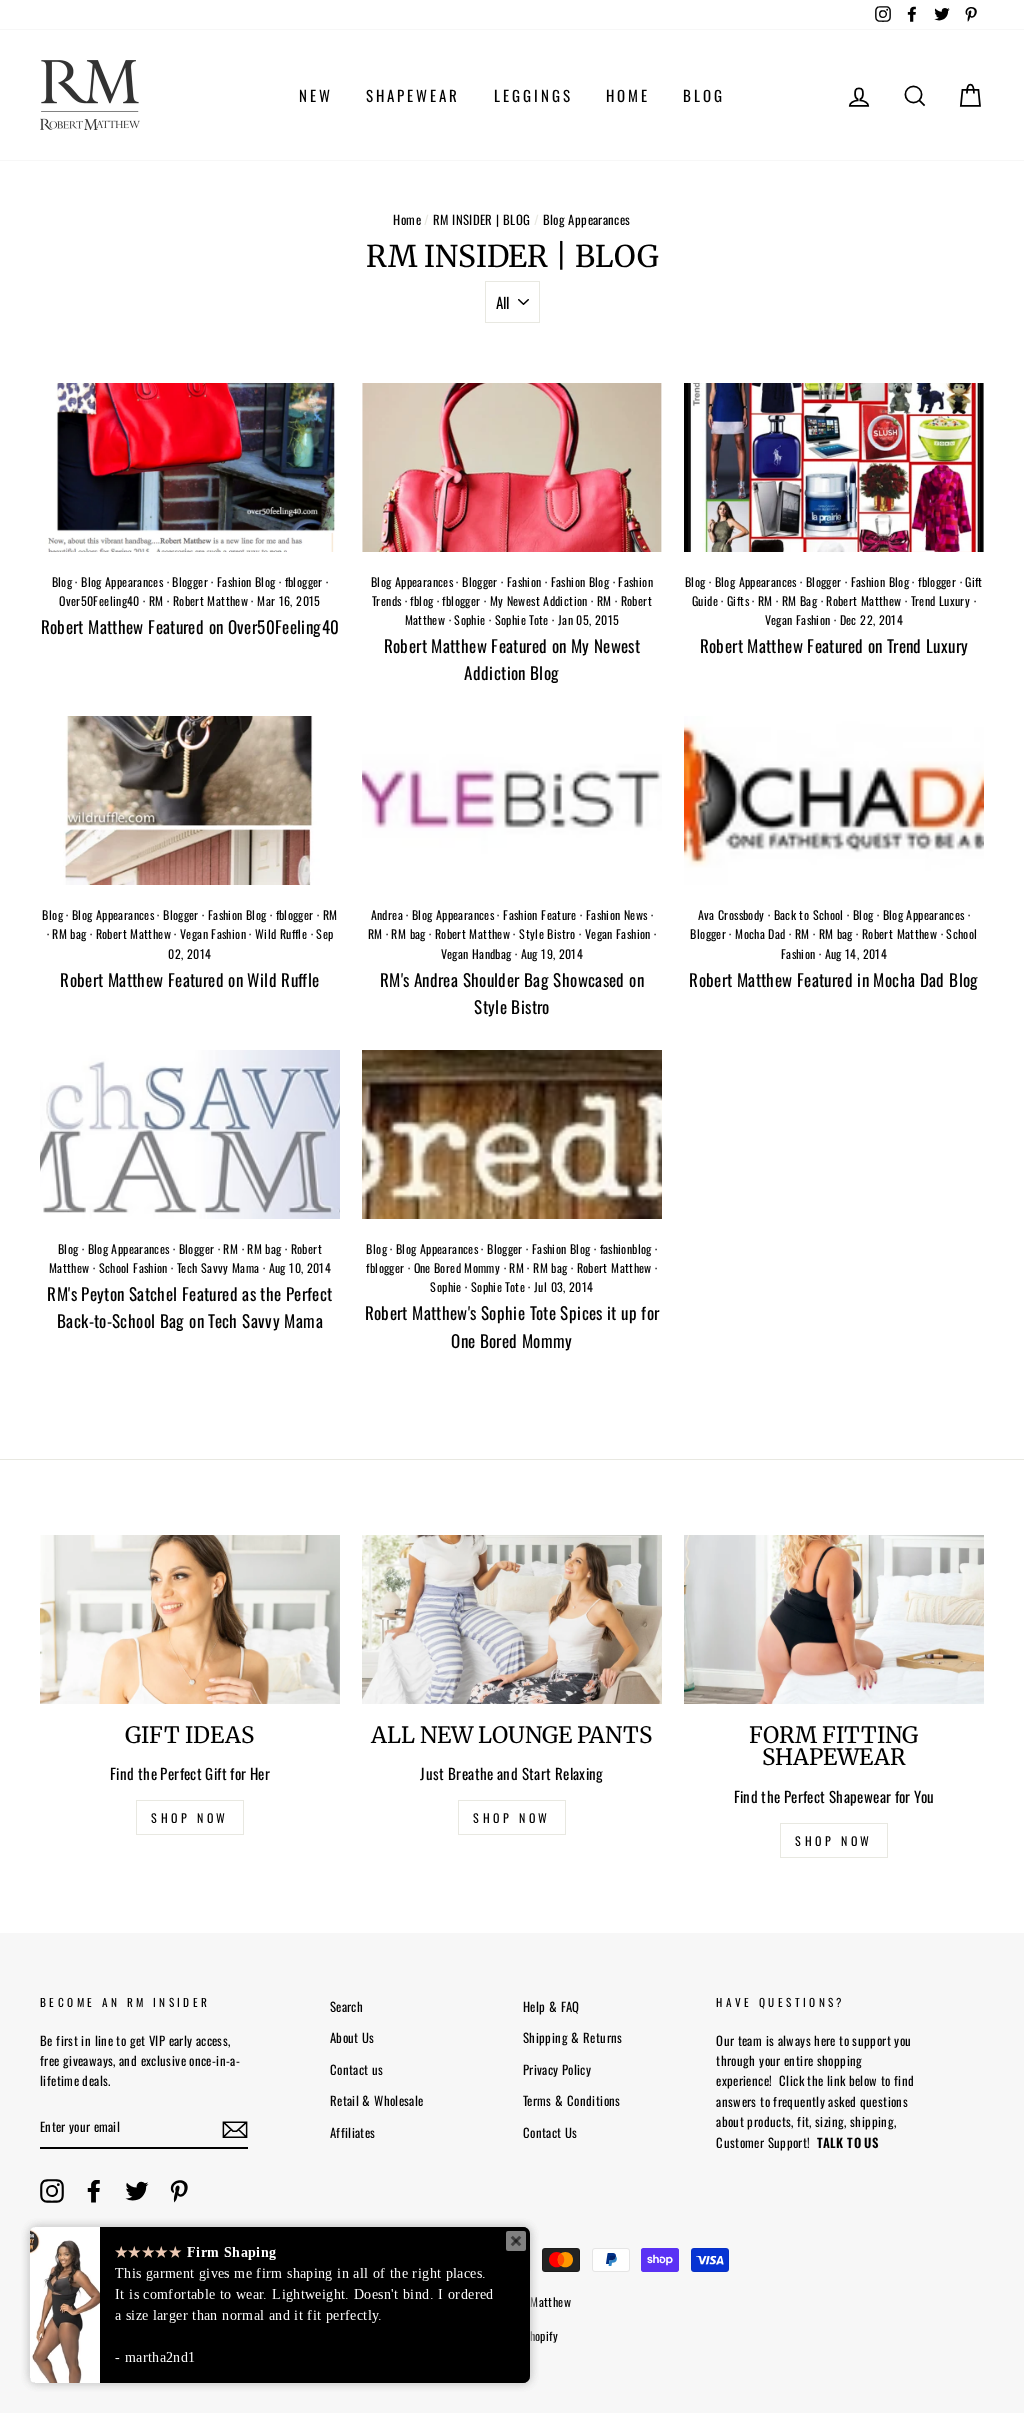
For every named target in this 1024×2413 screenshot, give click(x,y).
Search (346, 2006)
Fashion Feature (540, 914)
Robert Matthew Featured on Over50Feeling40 (190, 626)
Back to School (809, 914)
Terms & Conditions (572, 2100)
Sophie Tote (522, 619)
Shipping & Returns (573, 2037)
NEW (316, 95)
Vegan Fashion (798, 619)
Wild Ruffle (281, 933)
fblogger (304, 581)
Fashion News (617, 914)
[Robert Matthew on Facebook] (94, 2191)
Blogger (190, 581)
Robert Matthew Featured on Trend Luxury (834, 645)
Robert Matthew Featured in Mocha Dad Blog (833, 979)
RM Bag (799, 600)
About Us (352, 2037)
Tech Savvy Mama (218, 1267)
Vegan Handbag (476, 953)
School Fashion (133, 1267)
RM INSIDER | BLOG (481, 219)
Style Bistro (547, 933)
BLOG (704, 95)
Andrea (387, 914)
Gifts (738, 600)
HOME (628, 95)
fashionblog (626, 1248)
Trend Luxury (941, 600)
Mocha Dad (760, 933)
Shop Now (834, 1840)
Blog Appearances (122, 581)
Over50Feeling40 (99, 600)
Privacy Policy (557, 2069)
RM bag (69, 933)
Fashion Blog (246, 581)
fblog (421, 600)
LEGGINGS (533, 95)
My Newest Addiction (539, 600)
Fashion (524, 581)
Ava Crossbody (731, 914)
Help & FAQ (551, 2006)
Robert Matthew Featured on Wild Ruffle (189, 979)
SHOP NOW (190, 1817)
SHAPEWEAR (413, 95)
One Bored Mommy (457, 1267)
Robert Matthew (210, 600)
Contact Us (550, 2132)
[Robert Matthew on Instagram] (52, 2191)
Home (407, 219)
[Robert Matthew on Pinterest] (179, 2191)
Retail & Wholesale (377, 2100)
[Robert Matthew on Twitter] (137, 2191)
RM (156, 600)
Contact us (357, 2069)
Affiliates (353, 2132)
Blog (62, 581)
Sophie (469, 619)
